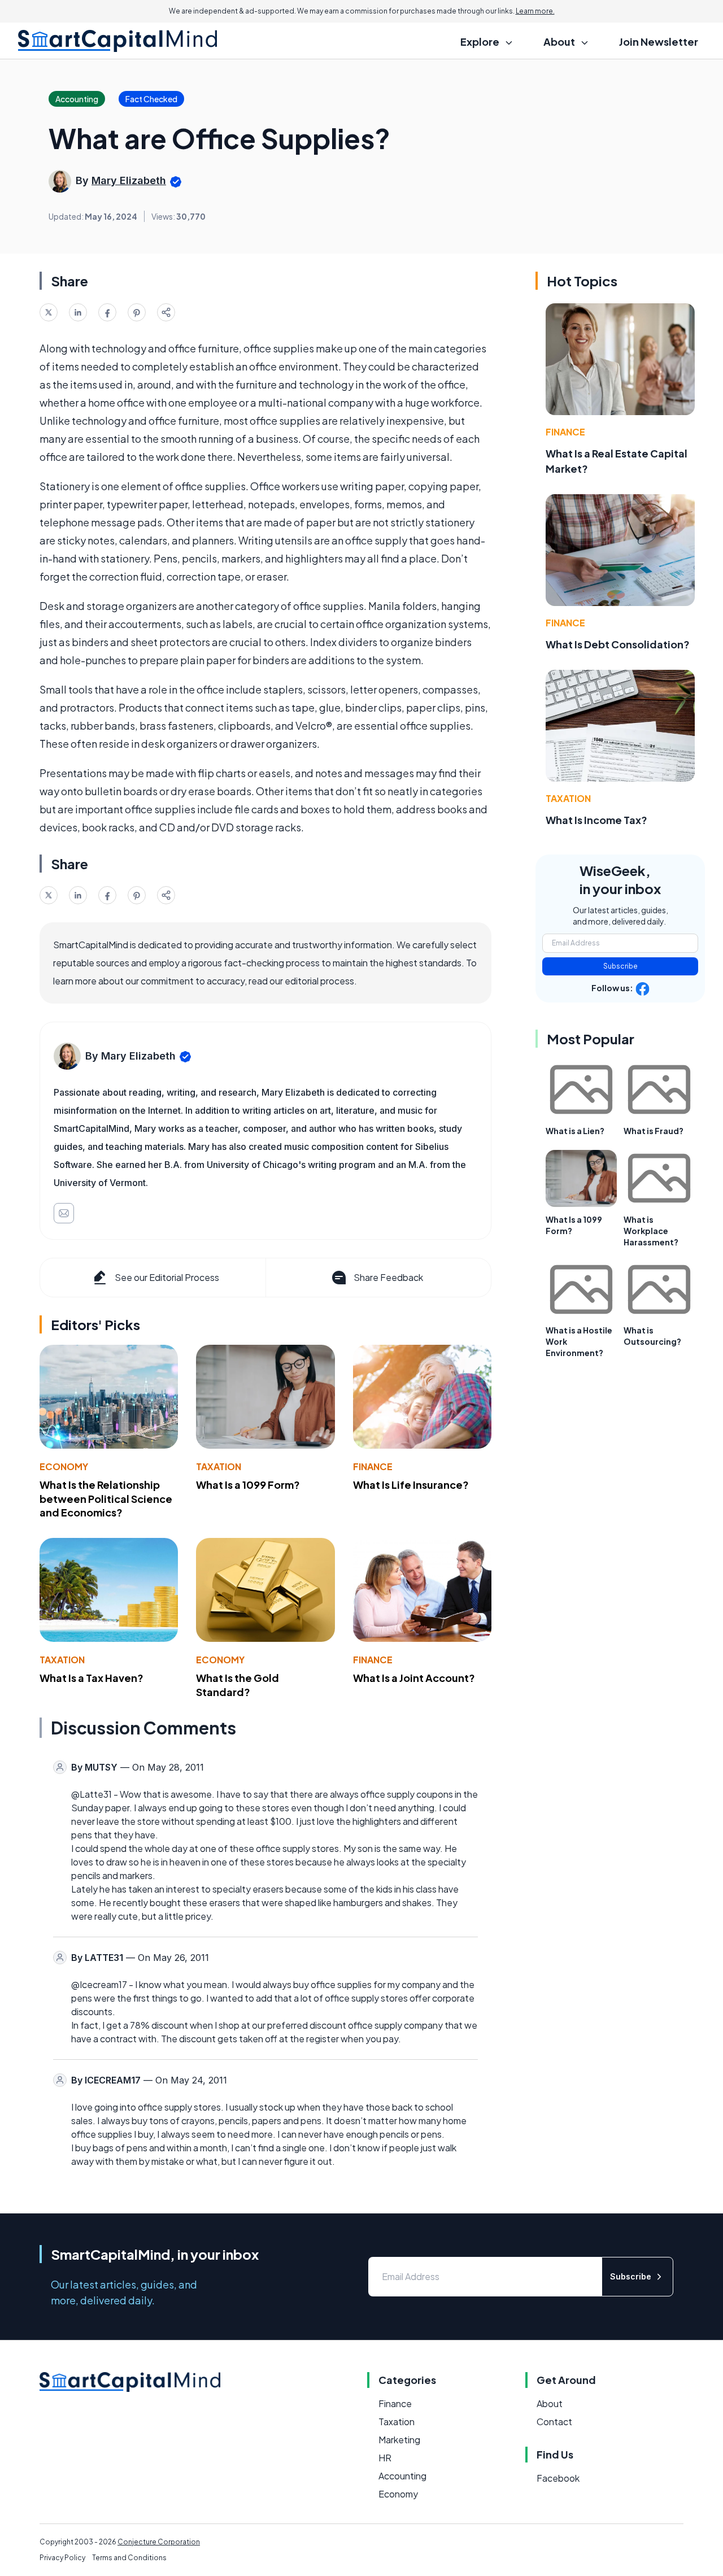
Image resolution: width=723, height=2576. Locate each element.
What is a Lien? (575, 1131)
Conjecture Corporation (159, 2542)
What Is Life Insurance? (411, 1485)
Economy (64, 1466)
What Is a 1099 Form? (248, 1485)
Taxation (219, 1466)
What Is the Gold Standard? (238, 1685)
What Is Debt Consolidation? (618, 644)
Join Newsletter (659, 42)
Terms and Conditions (129, 2558)
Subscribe (620, 966)
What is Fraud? (654, 1131)
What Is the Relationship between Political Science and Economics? (106, 1499)
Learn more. (535, 11)
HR (385, 2458)
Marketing (399, 2440)
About (550, 2403)
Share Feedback (388, 1277)
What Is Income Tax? (596, 820)
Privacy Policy (62, 2558)
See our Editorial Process (167, 1277)
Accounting (402, 2476)
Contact (554, 2422)
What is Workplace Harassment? (651, 1231)
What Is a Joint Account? (414, 1678)
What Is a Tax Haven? (92, 1678)
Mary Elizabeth (129, 180)
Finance (373, 1466)
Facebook (558, 2478)
